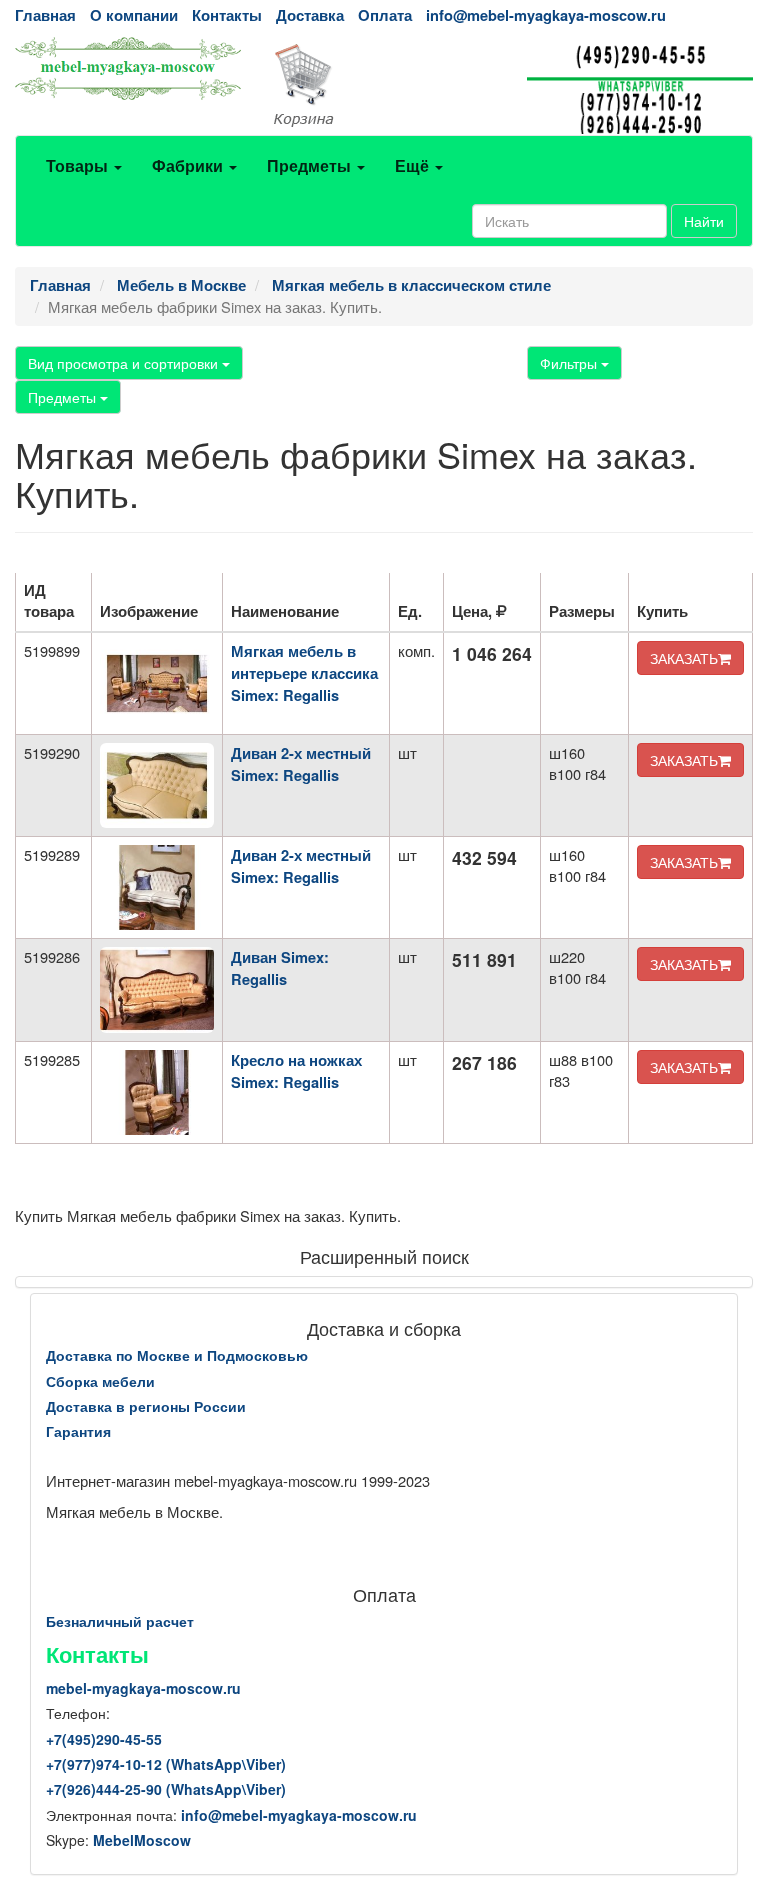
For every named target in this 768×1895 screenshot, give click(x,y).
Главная (45, 15)
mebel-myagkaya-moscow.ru (143, 1688)
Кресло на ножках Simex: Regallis (296, 1071)
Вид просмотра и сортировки (125, 363)
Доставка (310, 15)
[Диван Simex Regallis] (157, 989)
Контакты (227, 15)
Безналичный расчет (120, 1621)
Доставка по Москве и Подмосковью (177, 1355)
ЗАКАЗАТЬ (684, 658)
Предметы (64, 397)
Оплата (385, 15)
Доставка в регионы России (146, 1406)
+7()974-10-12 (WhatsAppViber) (166, 1764)
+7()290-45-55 (104, 1739)
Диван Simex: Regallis (280, 968)
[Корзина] (384, 86)
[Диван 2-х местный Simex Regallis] (157, 785)
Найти (704, 221)
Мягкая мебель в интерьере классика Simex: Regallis (304, 673)
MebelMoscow (142, 1840)
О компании (134, 15)
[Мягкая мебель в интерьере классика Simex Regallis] (157, 683)
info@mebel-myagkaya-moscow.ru (546, 15)
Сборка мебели (100, 1381)
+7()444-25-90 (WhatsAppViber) (166, 1789)
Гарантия (78, 1431)
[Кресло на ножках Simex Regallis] (157, 1092)
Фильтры (570, 363)
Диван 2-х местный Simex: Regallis (301, 764)
